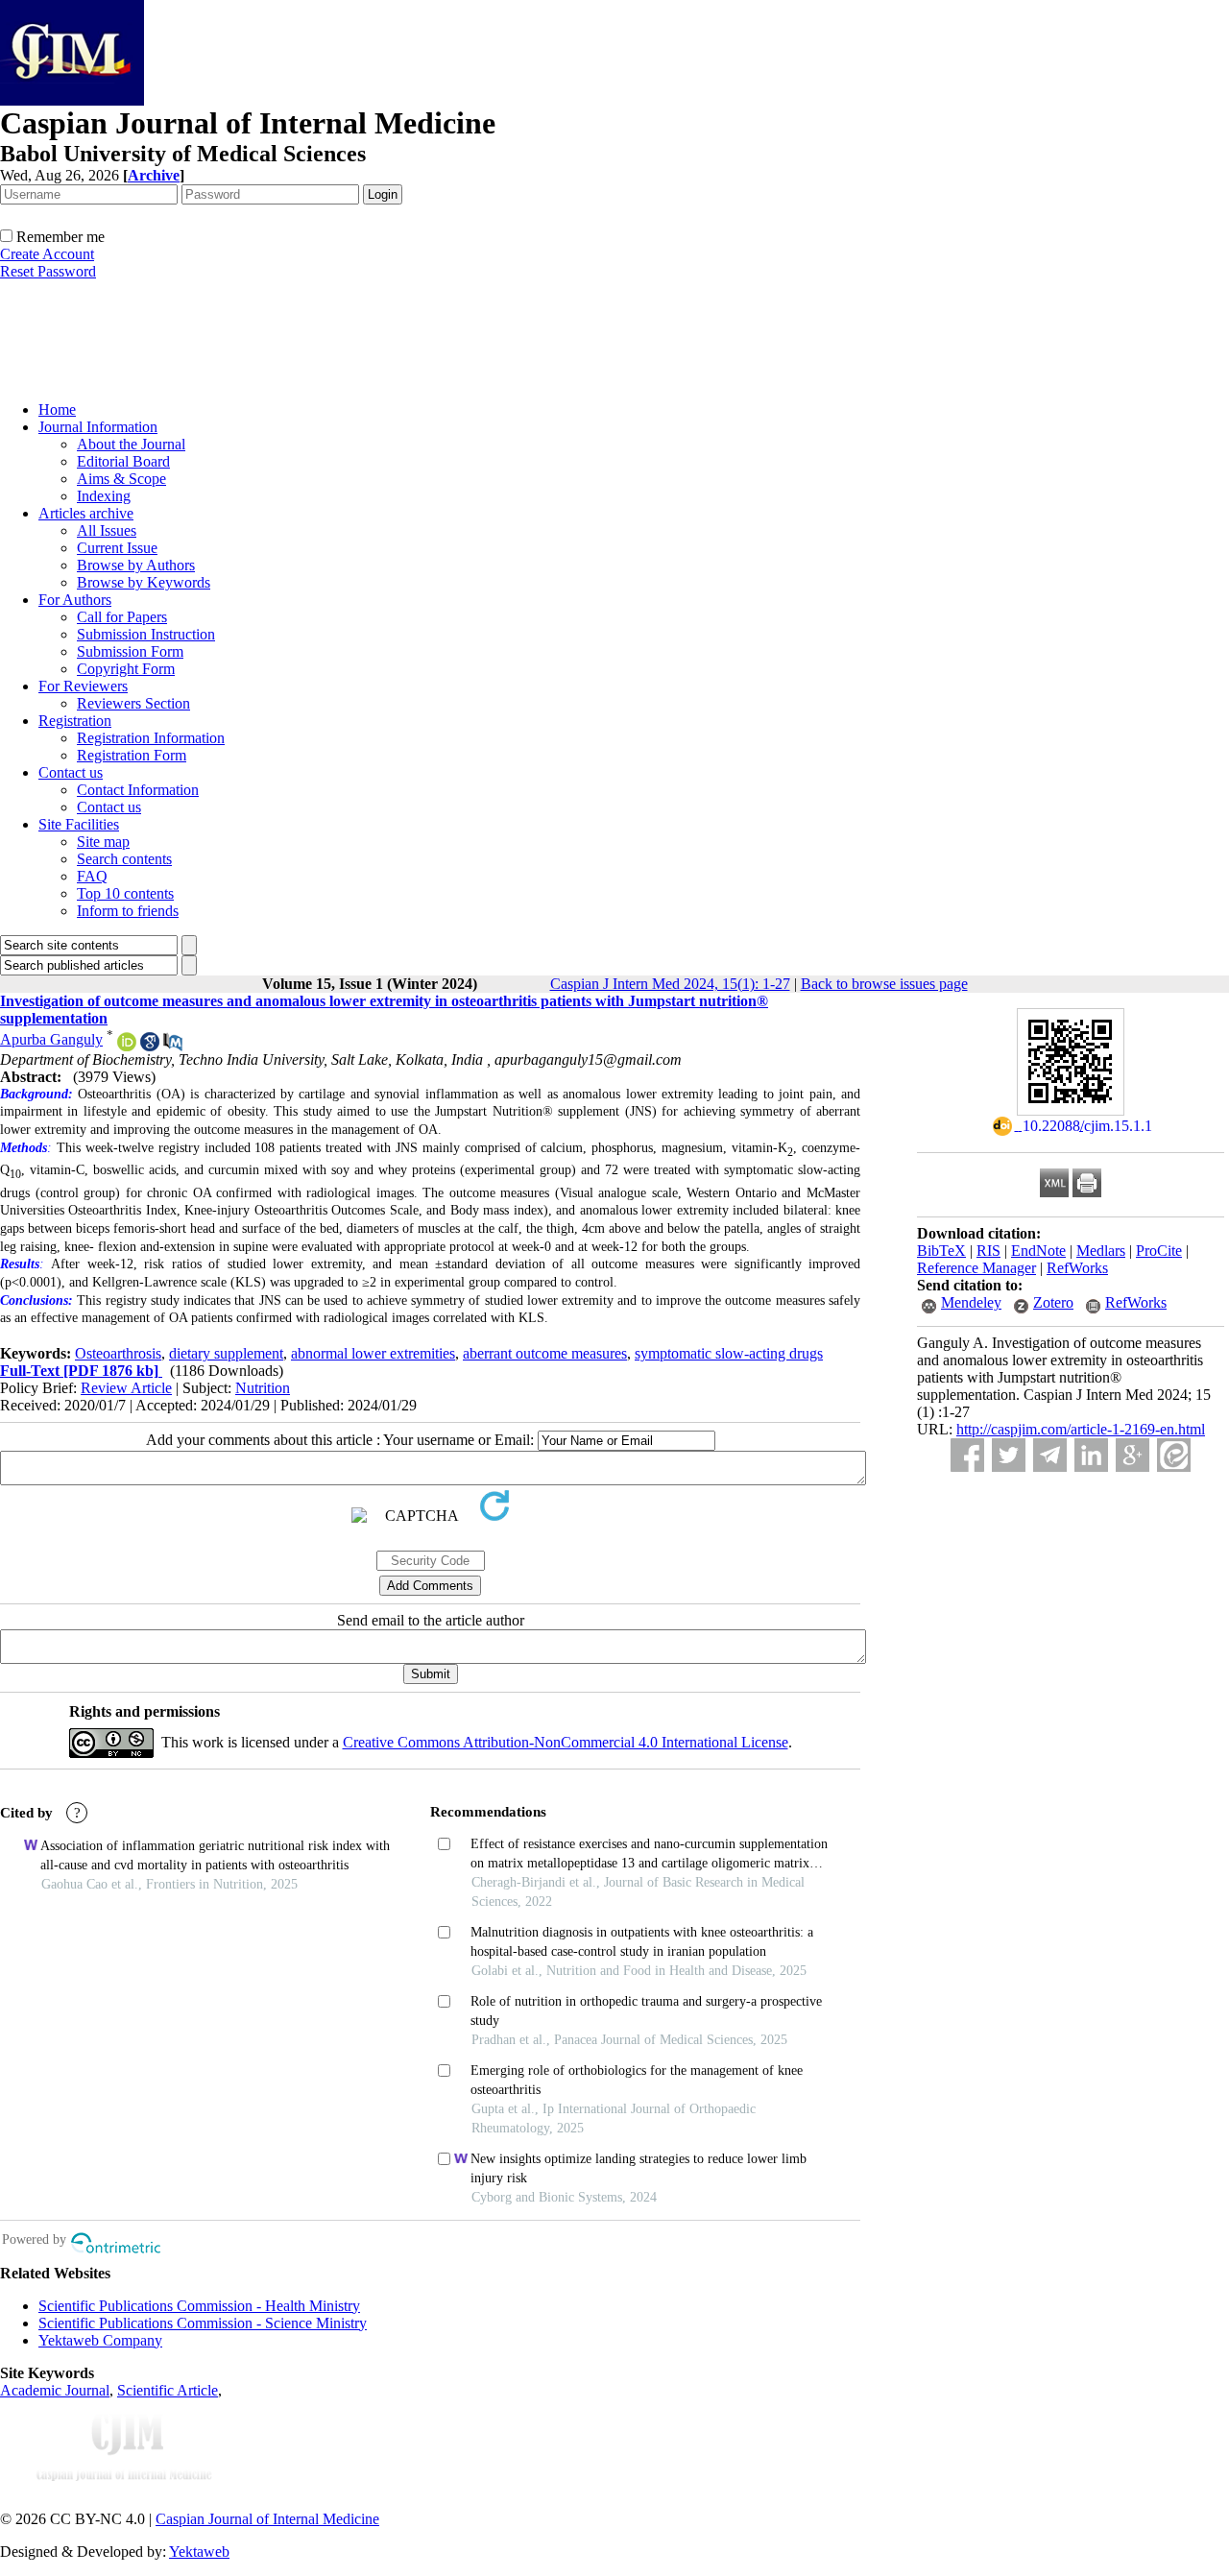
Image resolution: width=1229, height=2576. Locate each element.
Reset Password (48, 271)
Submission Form (130, 651)
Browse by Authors (136, 565)
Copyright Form (126, 669)
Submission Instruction (146, 634)
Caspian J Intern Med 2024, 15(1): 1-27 (670, 984)
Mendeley (971, 1302)
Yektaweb (199, 2552)
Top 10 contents (125, 893)
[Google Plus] (1133, 1455)
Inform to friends (128, 911)
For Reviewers (83, 686)
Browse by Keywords (144, 582)
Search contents (124, 859)
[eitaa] (1174, 1455)
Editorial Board (123, 461)
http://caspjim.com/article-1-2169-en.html (1081, 1429)
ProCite (1159, 1251)
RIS (988, 1251)
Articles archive (86, 513)
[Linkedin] (1091, 1455)
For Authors (75, 600)
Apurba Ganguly (51, 1039)
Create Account (47, 254)
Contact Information (138, 790)
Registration (75, 721)
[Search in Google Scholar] (150, 1046)
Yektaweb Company (100, 2340)
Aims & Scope (121, 479)
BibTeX (941, 1251)
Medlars (1101, 1251)
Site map (103, 842)
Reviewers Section (133, 703)
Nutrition (263, 1388)
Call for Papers (122, 617)
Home (57, 409)
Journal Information (98, 427)
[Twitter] (1009, 1455)
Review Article (126, 1388)
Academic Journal (55, 2390)
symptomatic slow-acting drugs (729, 1353)
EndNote (1038, 1251)
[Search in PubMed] (173, 1046)
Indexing (104, 496)
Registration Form (132, 755)
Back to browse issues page (884, 984)
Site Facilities (79, 824)
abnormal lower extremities (373, 1353)
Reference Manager (976, 1268)
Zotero (1053, 1302)
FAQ (92, 876)
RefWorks (1077, 1268)
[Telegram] (1050, 1455)
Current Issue (117, 548)
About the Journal (131, 444)
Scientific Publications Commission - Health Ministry (199, 2306)
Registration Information (151, 738)
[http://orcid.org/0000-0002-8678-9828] (127, 1046)
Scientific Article (168, 2390)
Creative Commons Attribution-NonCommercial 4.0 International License (566, 1742)
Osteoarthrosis (118, 1353)
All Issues (107, 530)
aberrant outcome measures (545, 1353)
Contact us (71, 772)
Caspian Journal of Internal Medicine (267, 2519)
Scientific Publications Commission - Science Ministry (203, 2323)
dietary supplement (226, 1353)
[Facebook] (967, 1455)
